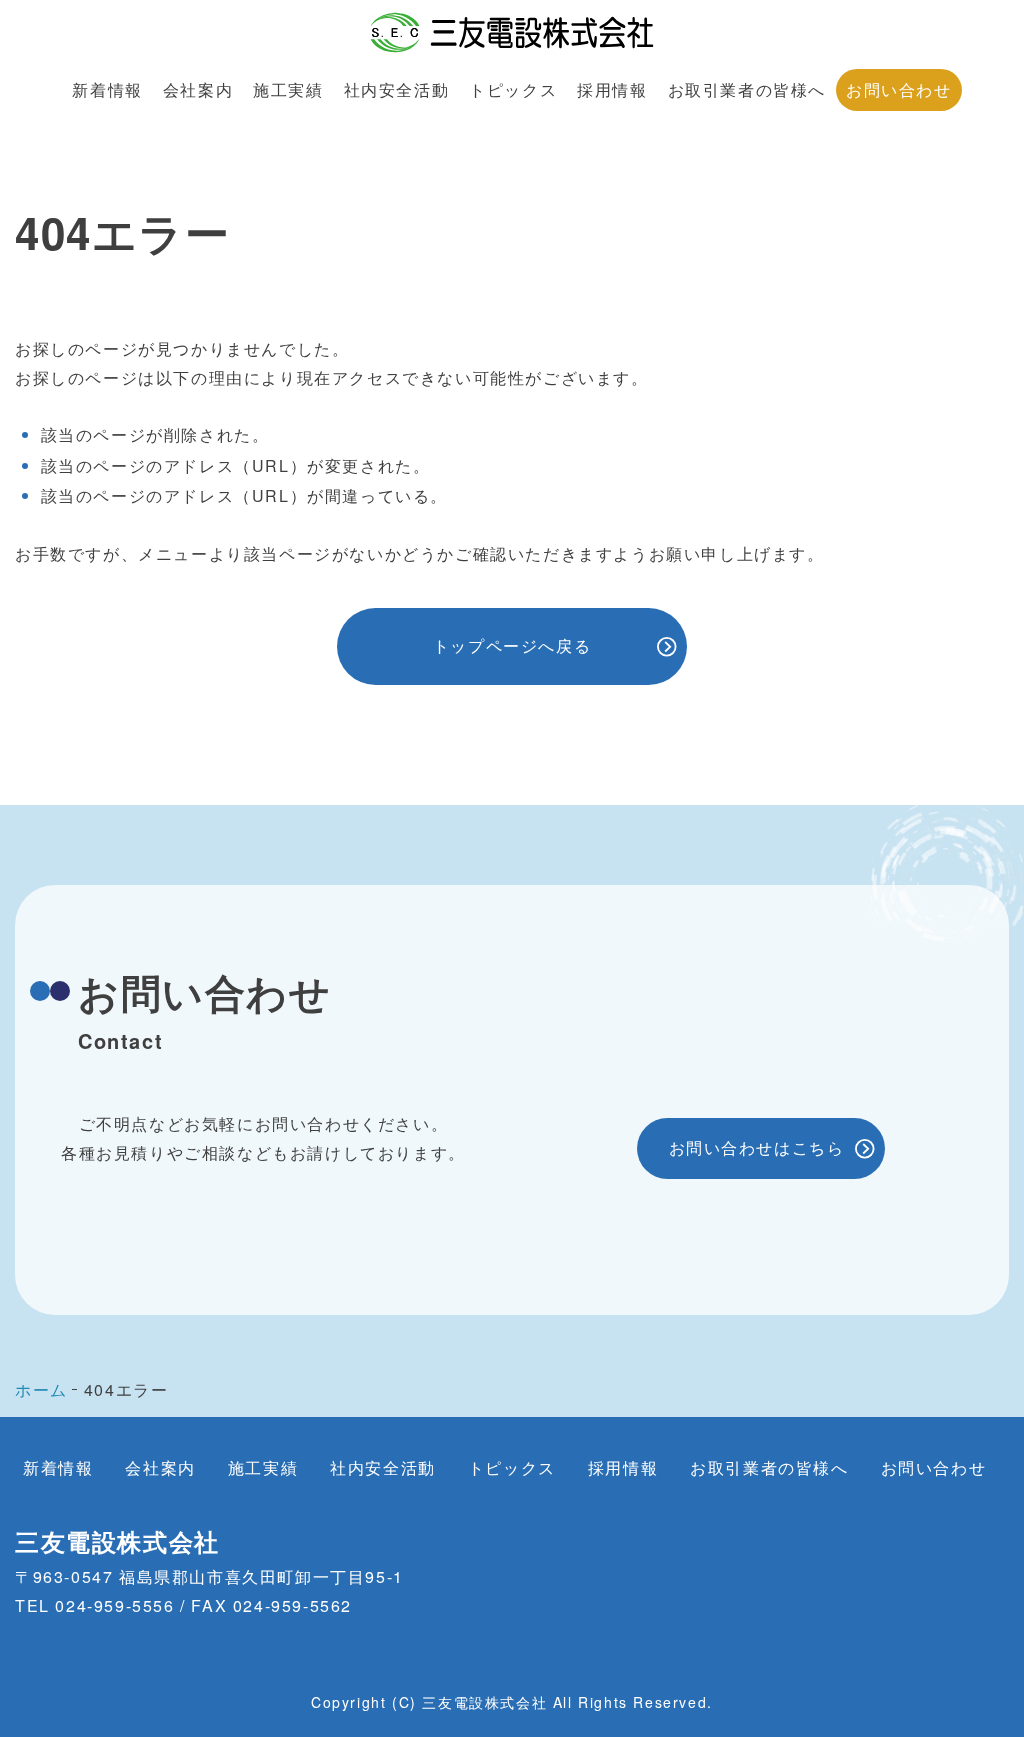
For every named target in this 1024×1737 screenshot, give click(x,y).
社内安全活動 (397, 89)
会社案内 (198, 89)
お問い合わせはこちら (757, 1147)
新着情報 (107, 89)
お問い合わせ (899, 89)
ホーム (41, 1389)
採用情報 (612, 89)
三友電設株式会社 (117, 1541)
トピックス (513, 89)
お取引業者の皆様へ (747, 89)
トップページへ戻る (512, 645)
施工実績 (288, 89)
